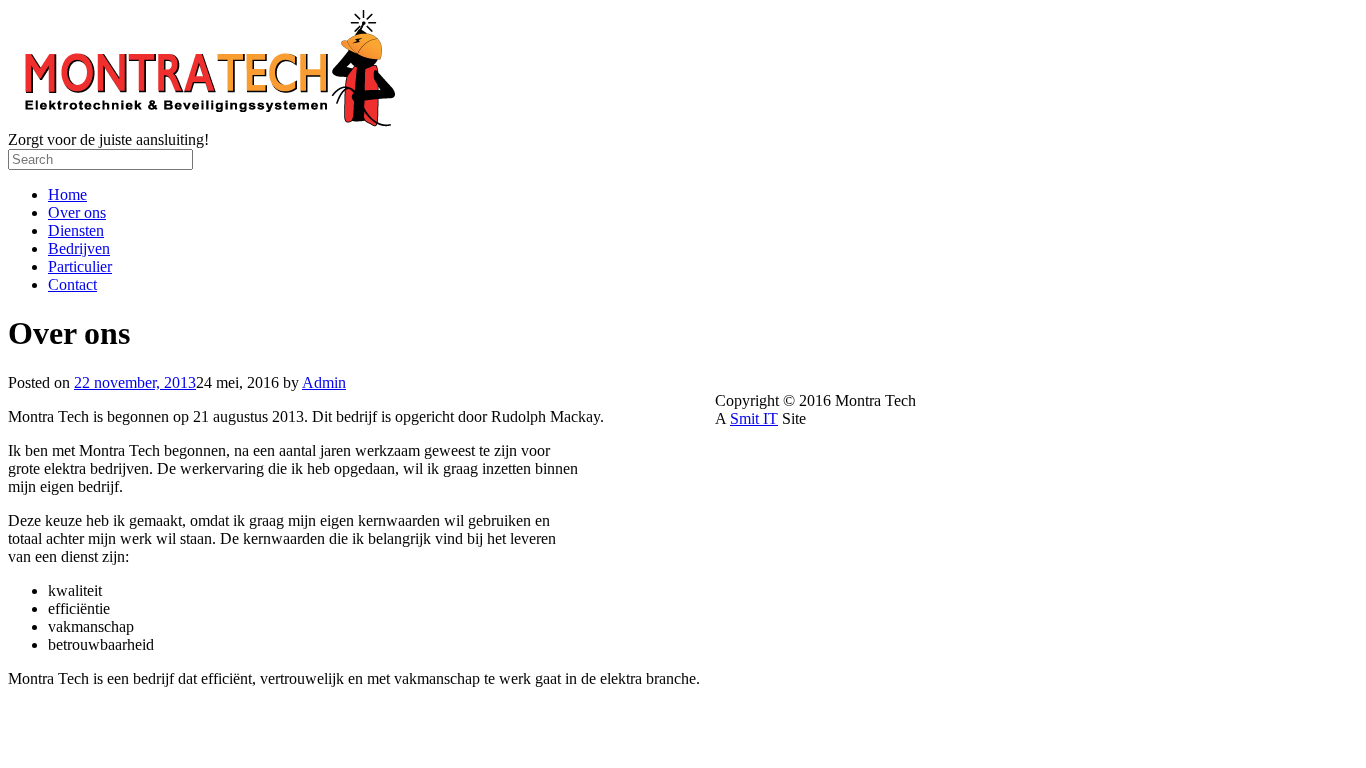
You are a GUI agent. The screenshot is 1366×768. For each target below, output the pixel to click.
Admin (324, 382)
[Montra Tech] (206, 121)
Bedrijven (79, 248)
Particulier (80, 266)
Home (67, 194)
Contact (72, 284)
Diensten (76, 230)
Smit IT (754, 418)
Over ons (77, 212)
